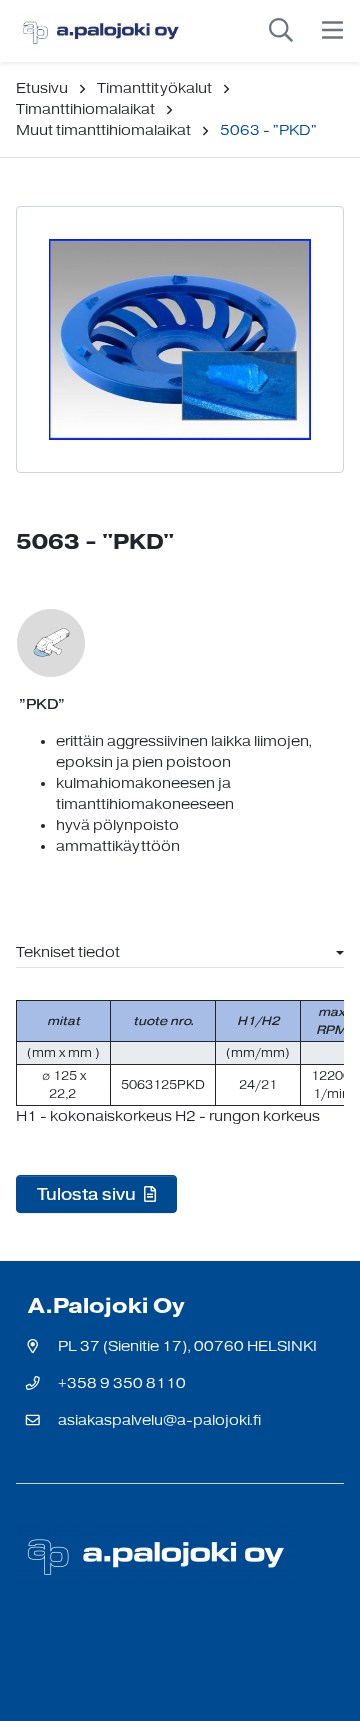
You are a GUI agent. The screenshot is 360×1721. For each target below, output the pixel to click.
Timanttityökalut (154, 88)
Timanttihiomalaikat (85, 109)
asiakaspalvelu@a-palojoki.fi (159, 1420)
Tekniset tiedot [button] (68, 952)
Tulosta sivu (88, 1194)
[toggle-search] (281, 31)
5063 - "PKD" (268, 130)
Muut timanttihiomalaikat (103, 130)
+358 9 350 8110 (122, 1383)
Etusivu (42, 88)
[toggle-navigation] (332, 31)
